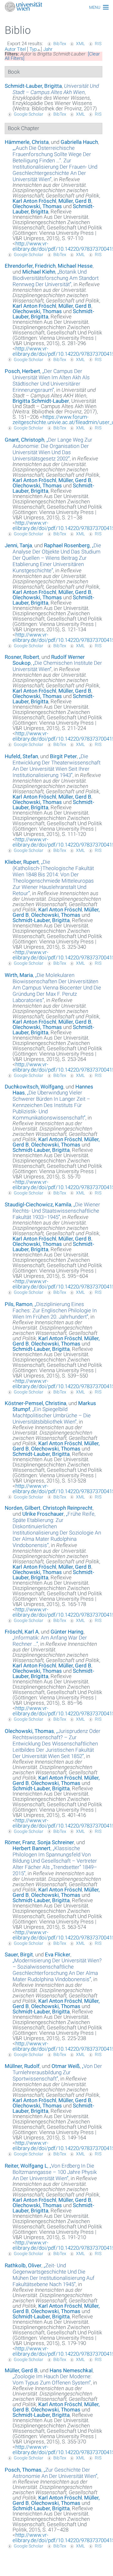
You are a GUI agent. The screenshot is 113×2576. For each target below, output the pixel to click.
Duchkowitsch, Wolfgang (34, 1087)
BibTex (60, 44)
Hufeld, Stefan (21, 756)
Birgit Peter (63, 756)
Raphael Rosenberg (67, 545)
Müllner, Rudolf (22, 2066)
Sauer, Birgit (19, 1954)
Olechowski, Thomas (37, 206)
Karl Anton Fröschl (34, 201)
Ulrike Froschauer (43, 1514)
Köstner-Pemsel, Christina (35, 1403)
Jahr (48, 49)
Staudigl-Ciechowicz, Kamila (38, 1204)
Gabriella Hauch (79, 142)
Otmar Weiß (66, 2066)
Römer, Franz (20, 1842)
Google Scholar (29, 114)
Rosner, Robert (22, 657)
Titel (21, 49)
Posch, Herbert (22, 371)
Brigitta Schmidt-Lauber (41, 401)
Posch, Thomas (23, 2470)
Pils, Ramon (19, 1304)
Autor (10, 49)
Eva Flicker (58, 1954)
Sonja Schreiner (56, 1842)
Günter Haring (67, 1632)
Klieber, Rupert (22, 862)
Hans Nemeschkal (71, 2370)
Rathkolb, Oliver (23, 2265)
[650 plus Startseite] (56, 7)
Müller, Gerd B (75, 201)
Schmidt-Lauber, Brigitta (33, 86)
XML (80, 44)
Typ (33, 49)
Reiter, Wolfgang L (26, 2166)
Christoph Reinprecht (68, 1508)
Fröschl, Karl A (22, 1632)
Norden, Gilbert (23, 1508)
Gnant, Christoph (24, 440)
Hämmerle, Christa (27, 142)
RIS (98, 44)
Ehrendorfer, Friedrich (30, 266)
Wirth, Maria (19, 975)
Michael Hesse (75, 266)
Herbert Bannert (32, 1848)
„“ (55, 164)
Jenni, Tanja (18, 545)
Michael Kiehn (39, 272)
